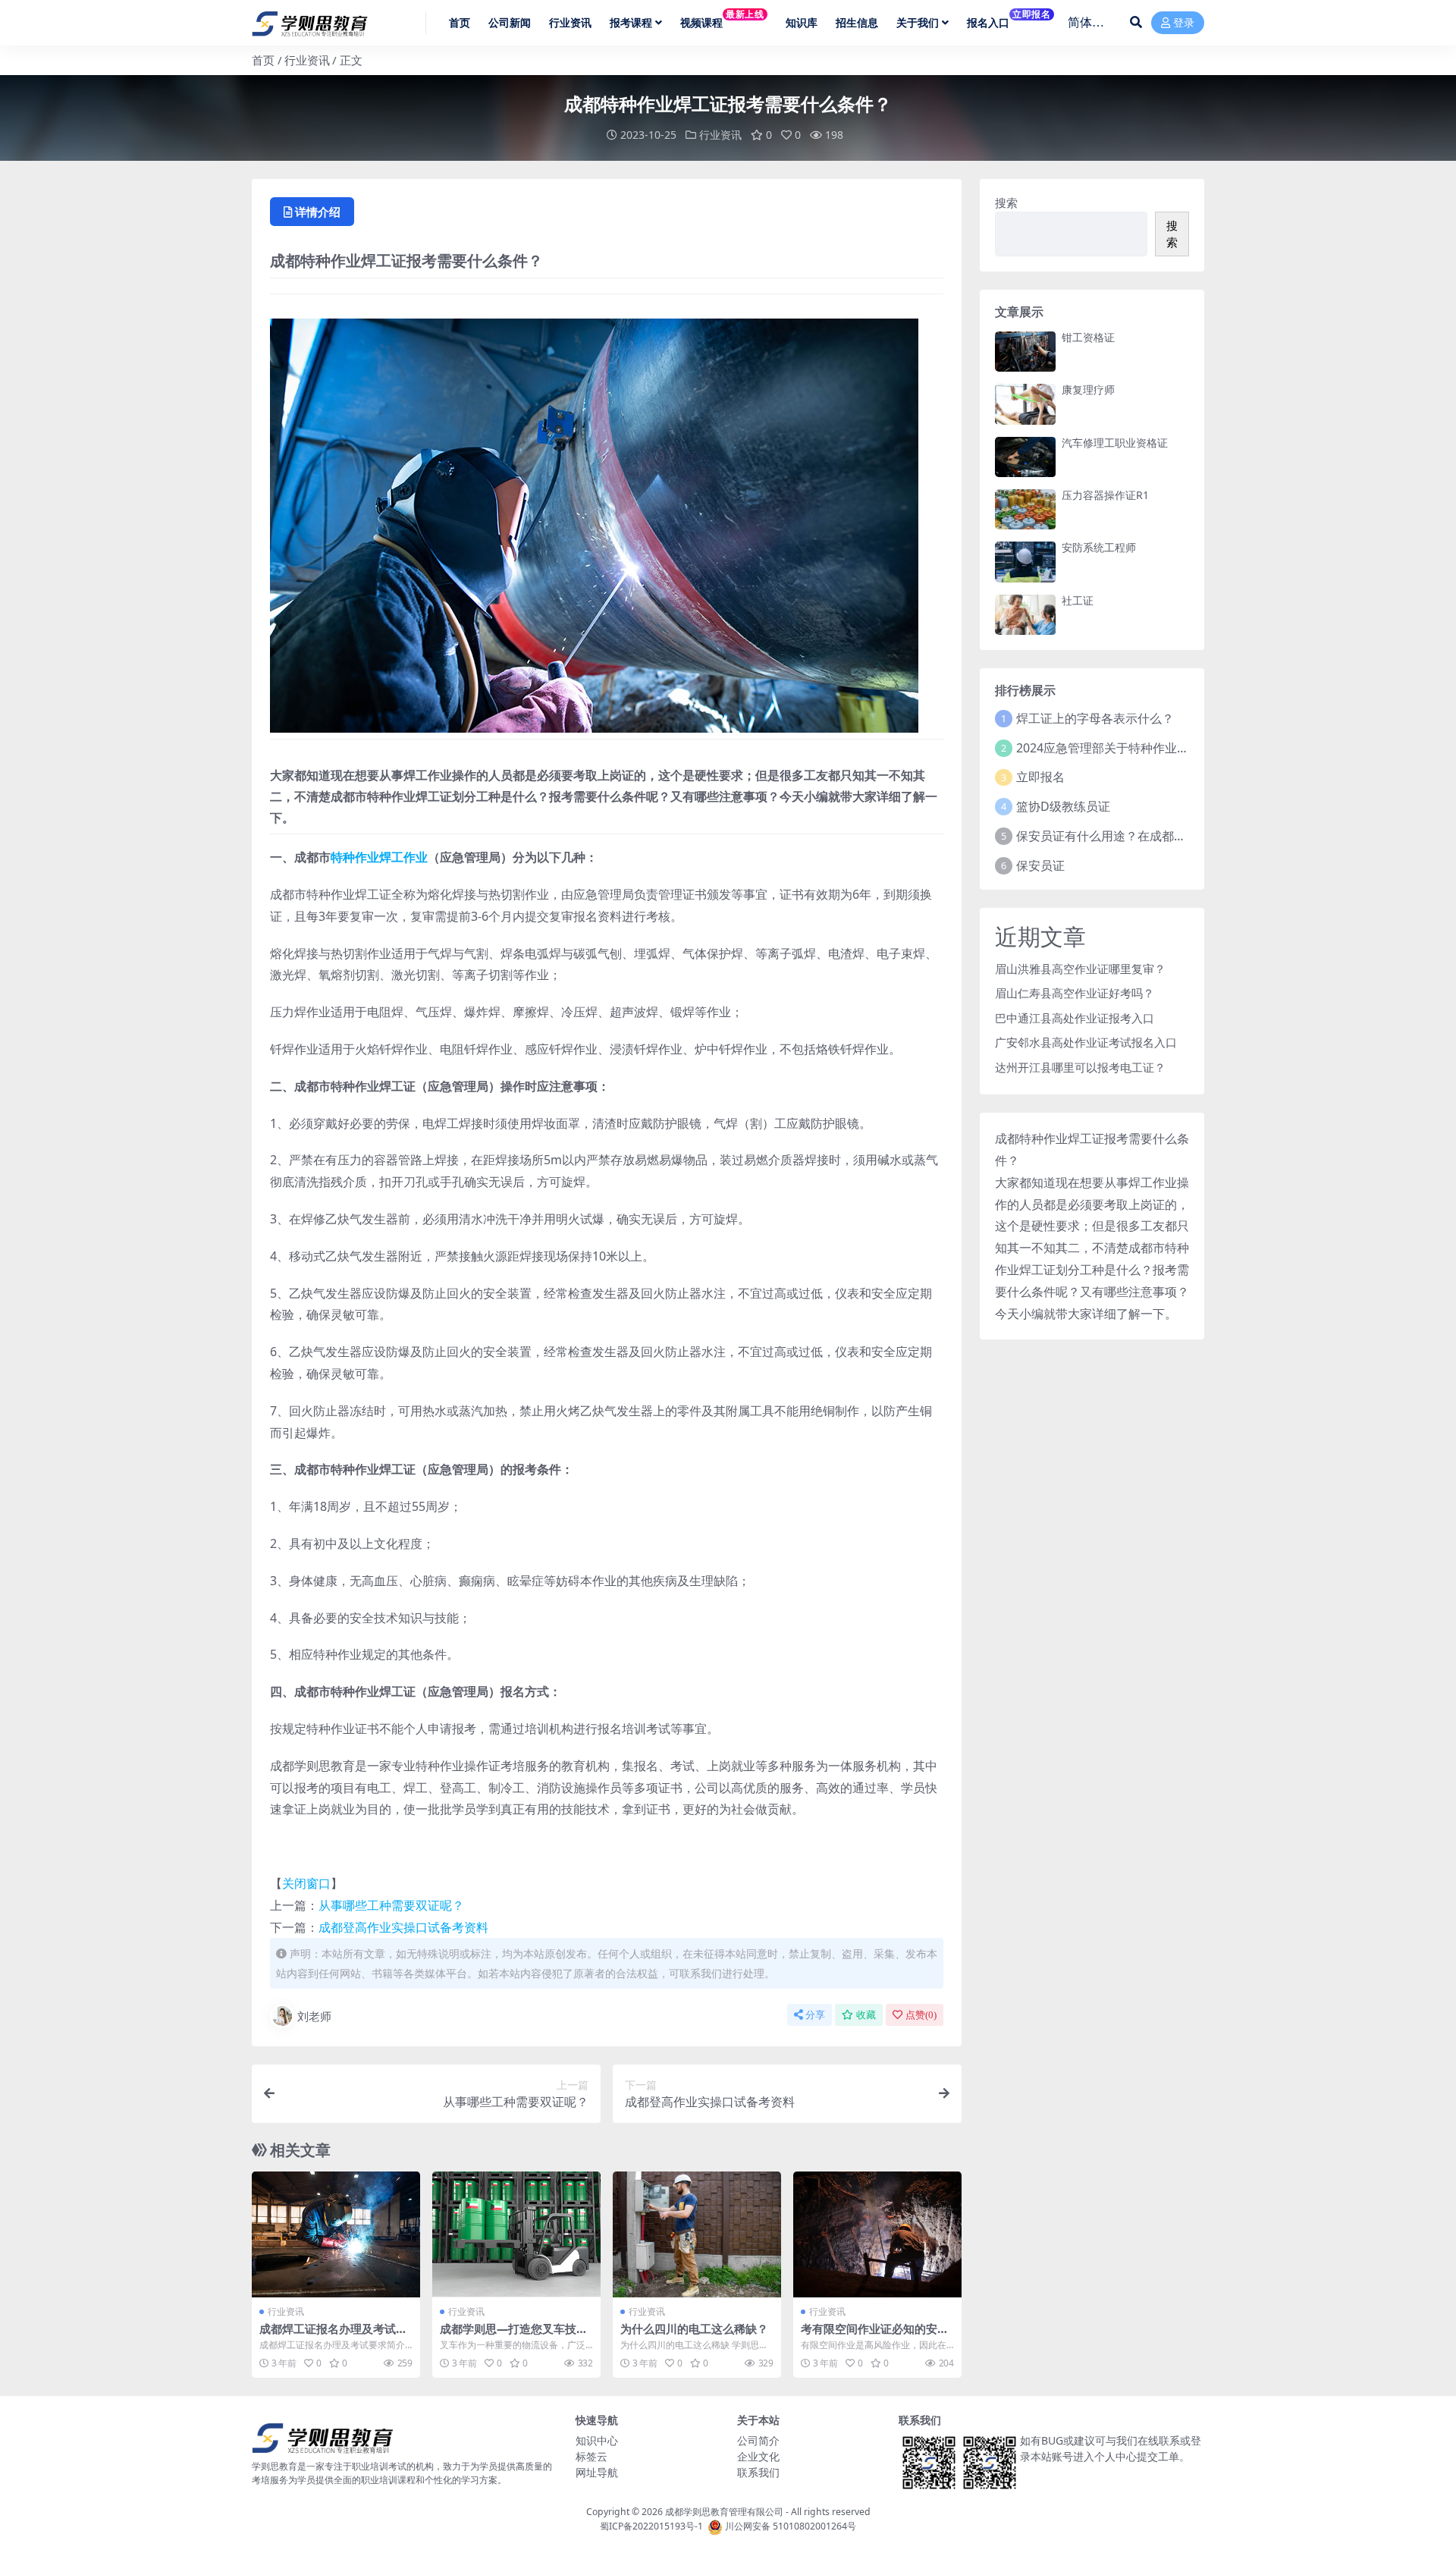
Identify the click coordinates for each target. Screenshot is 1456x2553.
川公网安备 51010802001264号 (791, 2526)
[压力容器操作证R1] (1025, 509)
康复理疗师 (1088, 389)
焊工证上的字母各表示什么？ (1095, 718)
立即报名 (1040, 777)
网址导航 (597, 2472)
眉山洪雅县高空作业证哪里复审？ (1080, 969)
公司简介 (758, 2440)
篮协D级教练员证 (1063, 806)
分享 (815, 2015)
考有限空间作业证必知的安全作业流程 (875, 2335)
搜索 (1006, 203)
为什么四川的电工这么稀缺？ (694, 2328)
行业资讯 (307, 60)
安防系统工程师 (1099, 547)
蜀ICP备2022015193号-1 (651, 2526)
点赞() (921, 2015)
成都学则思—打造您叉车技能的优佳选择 (514, 2335)
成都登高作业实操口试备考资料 (403, 1927)
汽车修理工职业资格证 (1115, 443)
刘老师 (314, 2016)
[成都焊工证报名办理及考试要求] (336, 2235)
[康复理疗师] (1025, 404)
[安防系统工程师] (1025, 562)
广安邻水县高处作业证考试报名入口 (1086, 1042)
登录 (1184, 23)
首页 (263, 60)
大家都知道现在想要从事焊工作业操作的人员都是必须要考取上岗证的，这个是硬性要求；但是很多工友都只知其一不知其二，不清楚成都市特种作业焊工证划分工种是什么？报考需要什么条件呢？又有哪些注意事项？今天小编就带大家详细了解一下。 (1092, 1248)
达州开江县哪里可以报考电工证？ (1080, 1067)
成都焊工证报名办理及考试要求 (333, 2335)
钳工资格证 (1088, 337)
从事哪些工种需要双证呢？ (391, 1905)
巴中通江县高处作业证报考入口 (1075, 1018)
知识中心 (597, 2440)
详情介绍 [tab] (318, 212)
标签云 (591, 2456)
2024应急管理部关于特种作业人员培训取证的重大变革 (1163, 748)
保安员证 (1040, 865)
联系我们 (758, 2472)
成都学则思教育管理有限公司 (724, 2512)
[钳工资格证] (1025, 352)
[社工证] (1025, 615)
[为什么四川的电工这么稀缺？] (697, 2235)
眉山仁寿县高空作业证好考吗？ (1075, 993)
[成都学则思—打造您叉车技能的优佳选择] (516, 2235)
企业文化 (758, 2456)
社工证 (1078, 600)
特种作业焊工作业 (379, 857)
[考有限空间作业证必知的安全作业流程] (877, 2235)
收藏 (866, 2015)
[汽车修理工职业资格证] (1025, 457)
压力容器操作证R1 (1105, 495)
